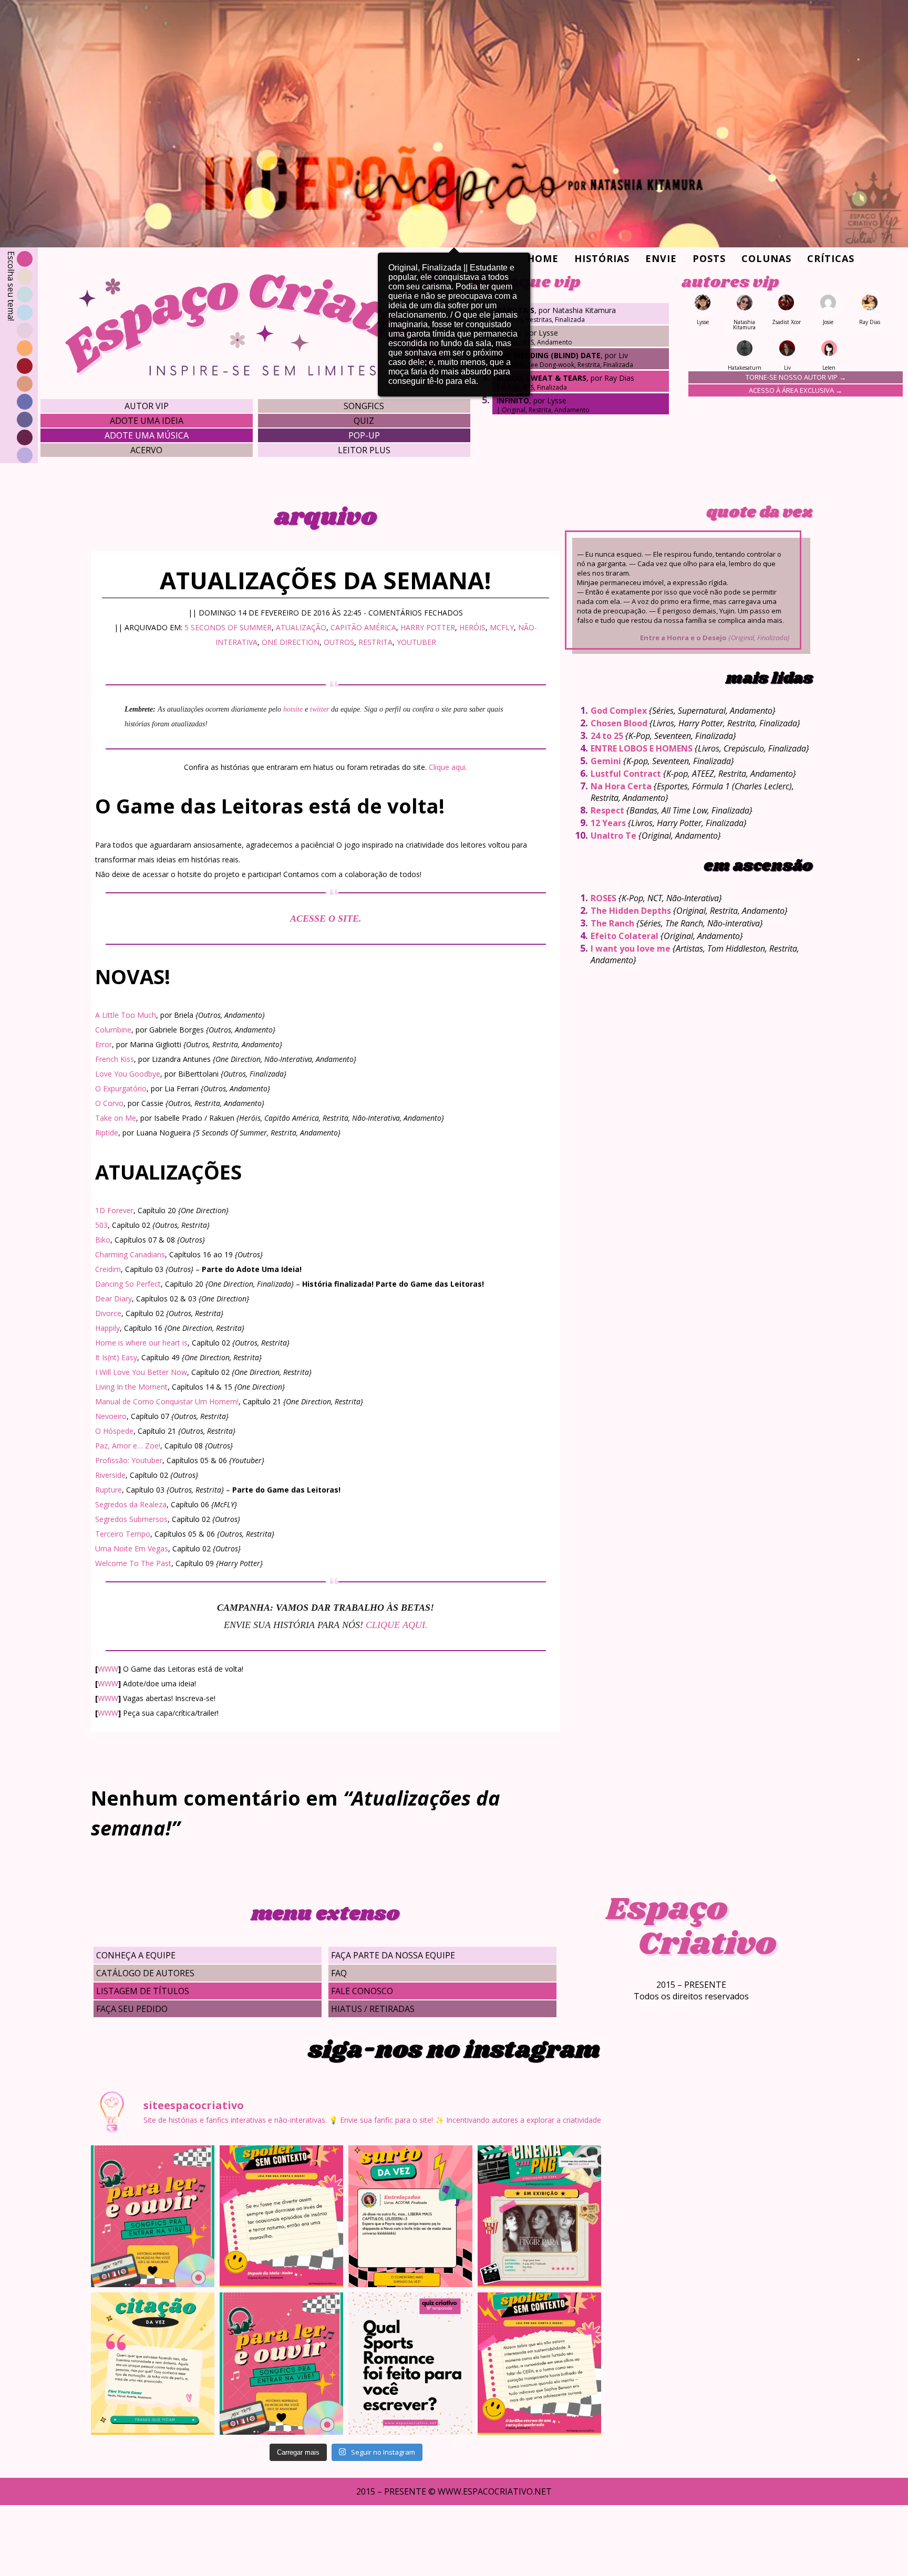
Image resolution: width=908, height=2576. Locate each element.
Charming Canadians (130, 1254)
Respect (607, 810)
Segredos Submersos (131, 1519)
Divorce (108, 1313)
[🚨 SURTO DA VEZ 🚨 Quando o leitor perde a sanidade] (410, 2216)
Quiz (364, 421)
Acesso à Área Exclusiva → (796, 390)
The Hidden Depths (631, 911)
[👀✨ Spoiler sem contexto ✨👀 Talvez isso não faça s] (281, 2216)
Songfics (364, 406)
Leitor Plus (364, 450)
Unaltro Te (613, 836)
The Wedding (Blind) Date (549, 355)
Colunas (766, 258)
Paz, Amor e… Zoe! (128, 1446)
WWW (108, 1669)
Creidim (108, 1269)
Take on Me (116, 1118)
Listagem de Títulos (143, 1991)
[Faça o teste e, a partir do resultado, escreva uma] (410, 2363)
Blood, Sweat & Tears (541, 378)
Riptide (107, 1133)
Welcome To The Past (133, 1563)
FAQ (339, 1973)
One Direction (291, 642)
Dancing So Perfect (128, 1284)
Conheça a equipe (136, 1955)
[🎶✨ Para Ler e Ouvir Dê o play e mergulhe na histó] (153, 2216)
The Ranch (612, 923)
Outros (339, 642)
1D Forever (114, 1210)
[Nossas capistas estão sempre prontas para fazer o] (539, 2216)
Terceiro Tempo (123, 1534)
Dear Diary (113, 1299)
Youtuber (416, 642)
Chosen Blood (619, 723)
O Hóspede (114, 1431)
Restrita (375, 642)
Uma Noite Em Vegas (132, 1548)
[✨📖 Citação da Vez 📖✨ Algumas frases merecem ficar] (153, 2363)
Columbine (113, 1030)
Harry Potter (428, 627)
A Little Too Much (126, 1015)
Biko (103, 1240)
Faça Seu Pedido (132, 2009)
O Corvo (109, 1103)
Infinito (513, 400)
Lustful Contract (626, 774)
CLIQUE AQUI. (397, 1625)
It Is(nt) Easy (116, 1357)
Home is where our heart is (141, 1343)
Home (543, 258)
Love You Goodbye (128, 1074)
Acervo (146, 450)
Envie (661, 258)
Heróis (472, 627)
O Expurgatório (121, 1088)
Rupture (109, 1490)
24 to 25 (607, 736)
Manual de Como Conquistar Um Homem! (167, 1401)
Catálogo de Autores (145, 1973)
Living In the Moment (131, 1387)
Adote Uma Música (147, 435)
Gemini (606, 761)
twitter (319, 709)
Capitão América (363, 627)
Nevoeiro (111, 1416)
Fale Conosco (362, 1991)
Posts (709, 258)
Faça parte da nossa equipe (393, 1955)
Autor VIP (147, 406)
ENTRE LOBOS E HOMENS (642, 748)
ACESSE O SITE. (326, 919)
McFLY (502, 627)
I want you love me (631, 948)
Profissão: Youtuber (129, 1460)
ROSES (603, 898)
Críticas (831, 258)
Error (104, 1044)
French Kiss (115, 1059)
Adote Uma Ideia (147, 421)
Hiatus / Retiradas (373, 2009)
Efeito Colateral (625, 936)
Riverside (110, 1475)
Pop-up (364, 435)
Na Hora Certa (621, 786)
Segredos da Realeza (131, 1504)
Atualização (301, 627)
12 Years (608, 823)
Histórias (602, 258)
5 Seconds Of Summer (228, 627)
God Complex (619, 711)
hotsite (293, 709)
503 (101, 1225)
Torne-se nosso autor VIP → (796, 377)
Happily (107, 1328)
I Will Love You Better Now (141, 1372)
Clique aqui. (448, 767)
